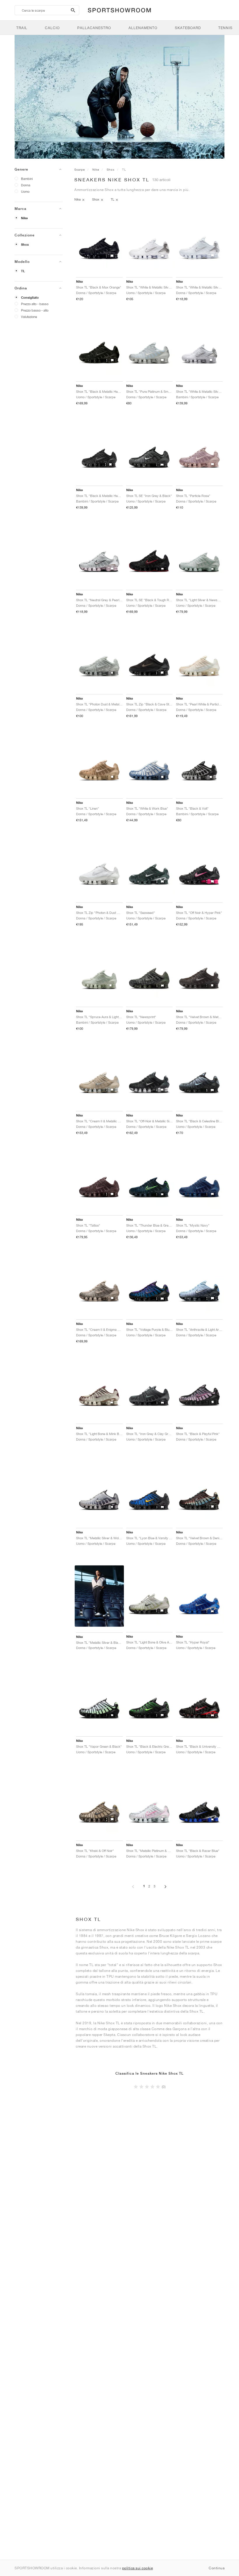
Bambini (27, 179)
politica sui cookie (138, 2568)
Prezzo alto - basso (35, 304)
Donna (26, 185)
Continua (217, 2568)
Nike (24, 218)
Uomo (25, 191)
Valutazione (29, 317)
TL (23, 271)
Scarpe (80, 169)
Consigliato (30, 298)
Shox (25, 245)
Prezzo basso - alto (35, 310)
